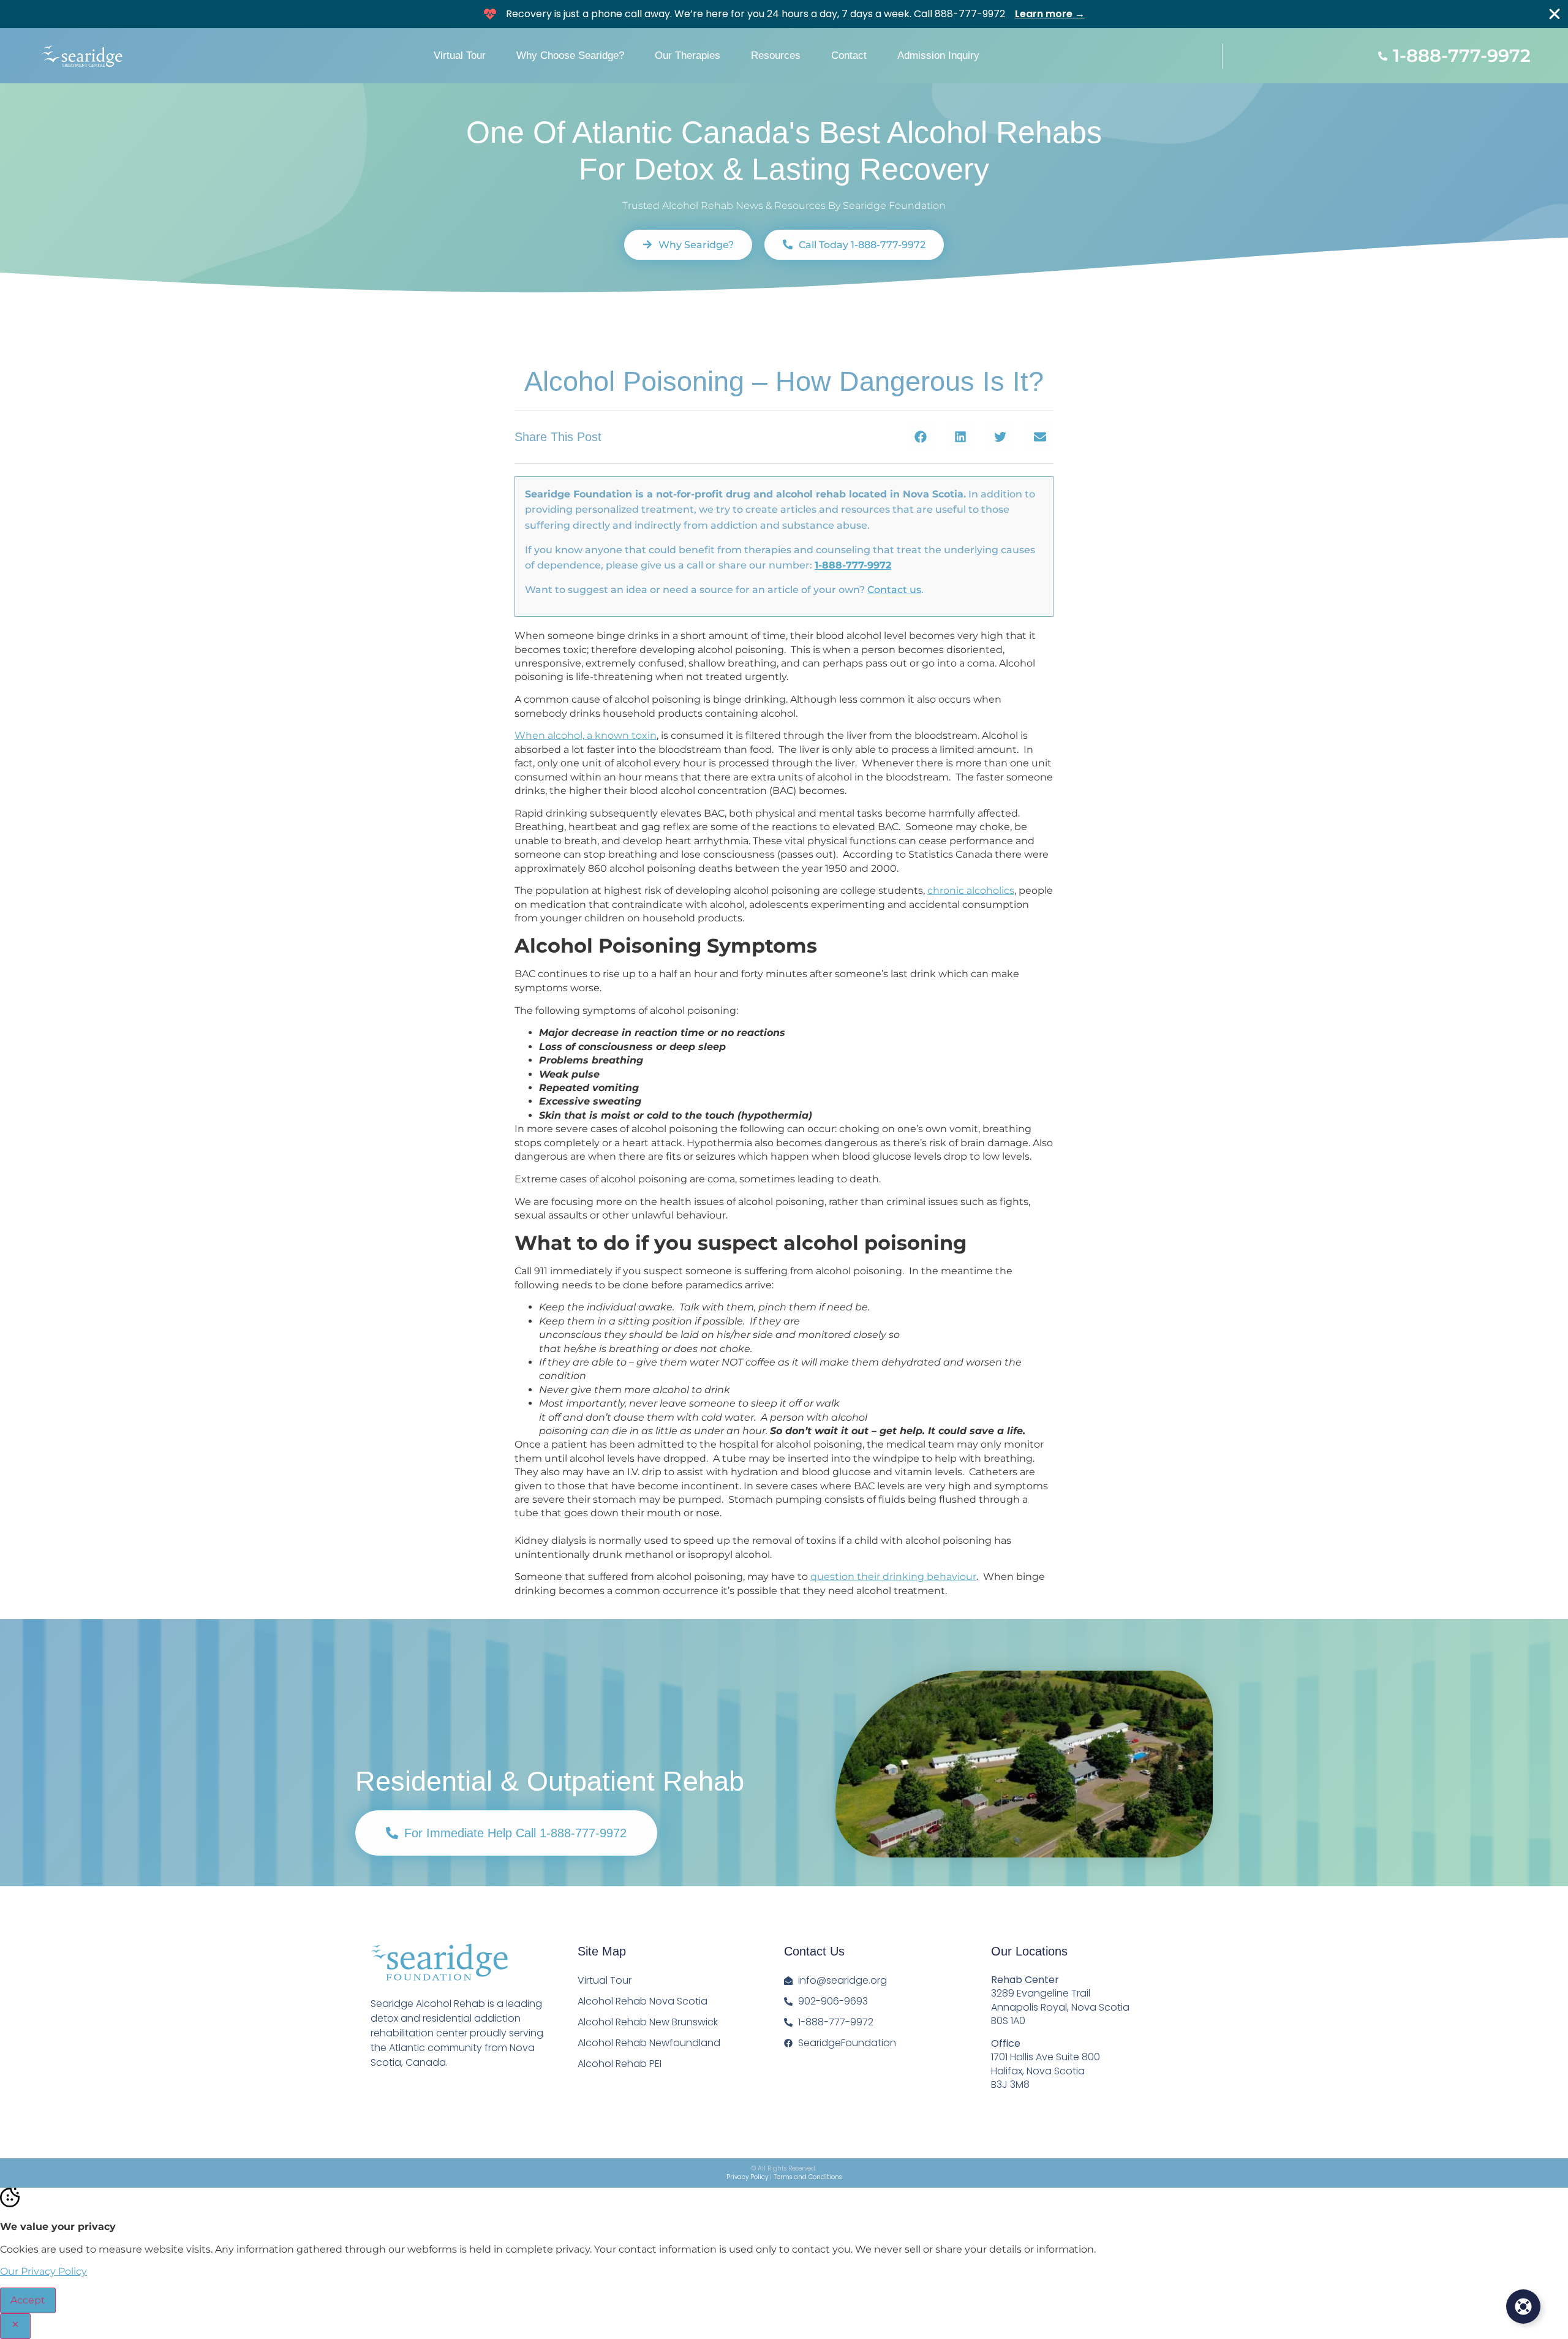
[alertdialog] (784, 14)
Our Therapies (688, 55)
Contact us (894, 590)
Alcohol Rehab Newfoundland (649, 2043)
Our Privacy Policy (43, 2271)
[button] (920, 437)
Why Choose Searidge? (570, 55)
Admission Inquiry (938, 55)
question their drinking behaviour (893, 1577)
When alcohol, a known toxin (586, 735)
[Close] (1555, 14)
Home (530, 345)
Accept (28, 2300)
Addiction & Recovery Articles (674, 345)
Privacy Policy (747, 2177)
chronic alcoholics (971, 890)
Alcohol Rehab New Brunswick (648, 2022)
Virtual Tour (460, 55)
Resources (776, 55)
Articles (574, 345)
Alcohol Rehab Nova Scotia (643, 2001)
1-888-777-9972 (853, 565)
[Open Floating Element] (1523, 2307)
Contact (849, 55)
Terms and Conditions (808, 2177)
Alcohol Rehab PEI (620, 2064)
